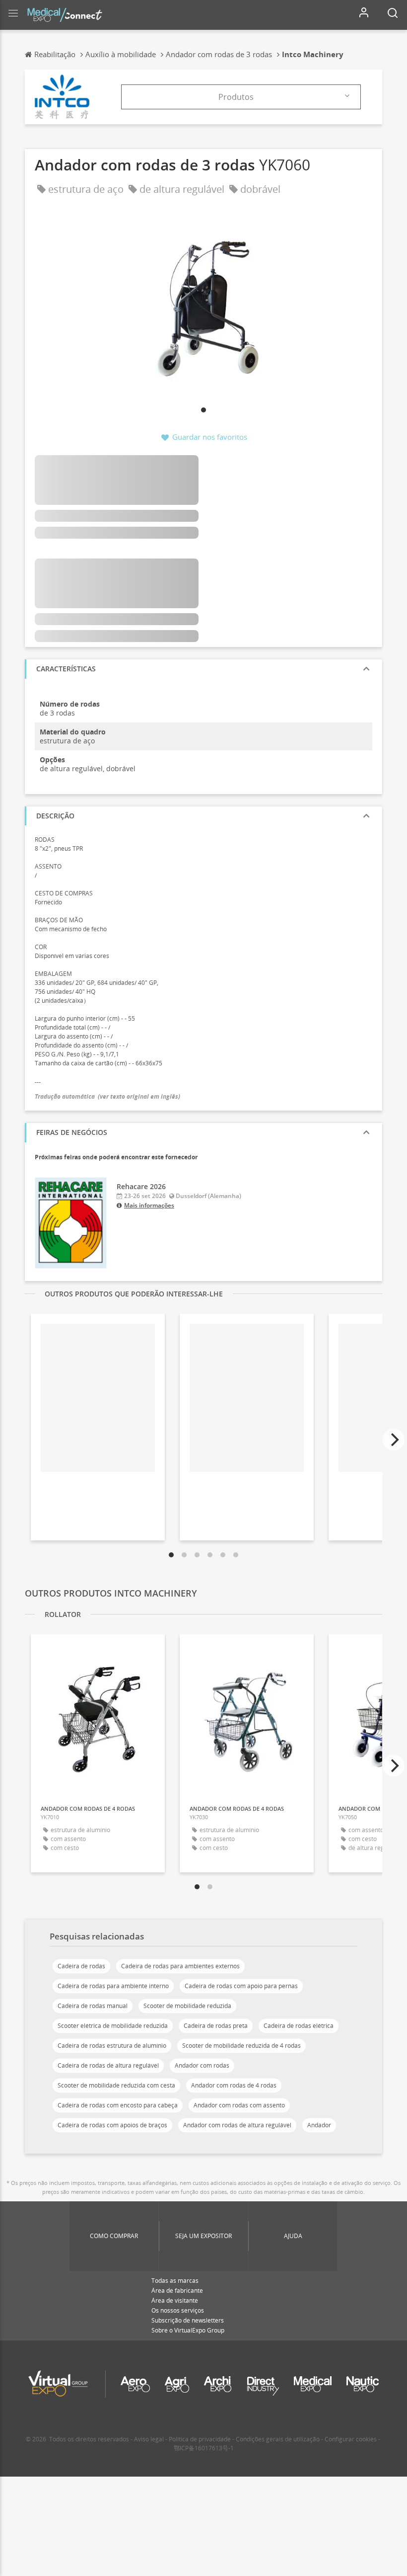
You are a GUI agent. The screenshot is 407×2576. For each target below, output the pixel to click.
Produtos (236, 97)
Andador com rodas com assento (239, 2105)
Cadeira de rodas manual (93, 2006)
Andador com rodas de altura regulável (237, 2125)
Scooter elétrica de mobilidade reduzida (113, 2026)
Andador (319, 2125)
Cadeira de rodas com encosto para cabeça (118, 2105)
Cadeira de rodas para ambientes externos (180, 1966)
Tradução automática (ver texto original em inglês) (107, 1096)
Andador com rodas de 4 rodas (234, 2085)
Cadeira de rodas (81, 1966)
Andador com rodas (202, 2065)
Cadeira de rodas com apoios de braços (112, 2125)
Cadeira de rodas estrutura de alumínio (112, 2046)
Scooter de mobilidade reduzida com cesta (116, 2085)
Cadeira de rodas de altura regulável (108, 2065)
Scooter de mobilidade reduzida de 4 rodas (241, 2046)
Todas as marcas (175, 2281)
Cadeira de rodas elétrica (299, 2026)
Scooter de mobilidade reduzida (187, 2006)
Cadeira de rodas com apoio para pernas (241, 1986)
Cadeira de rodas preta (216, 2026)
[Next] (394, 1440)
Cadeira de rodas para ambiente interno (113, 1986)
